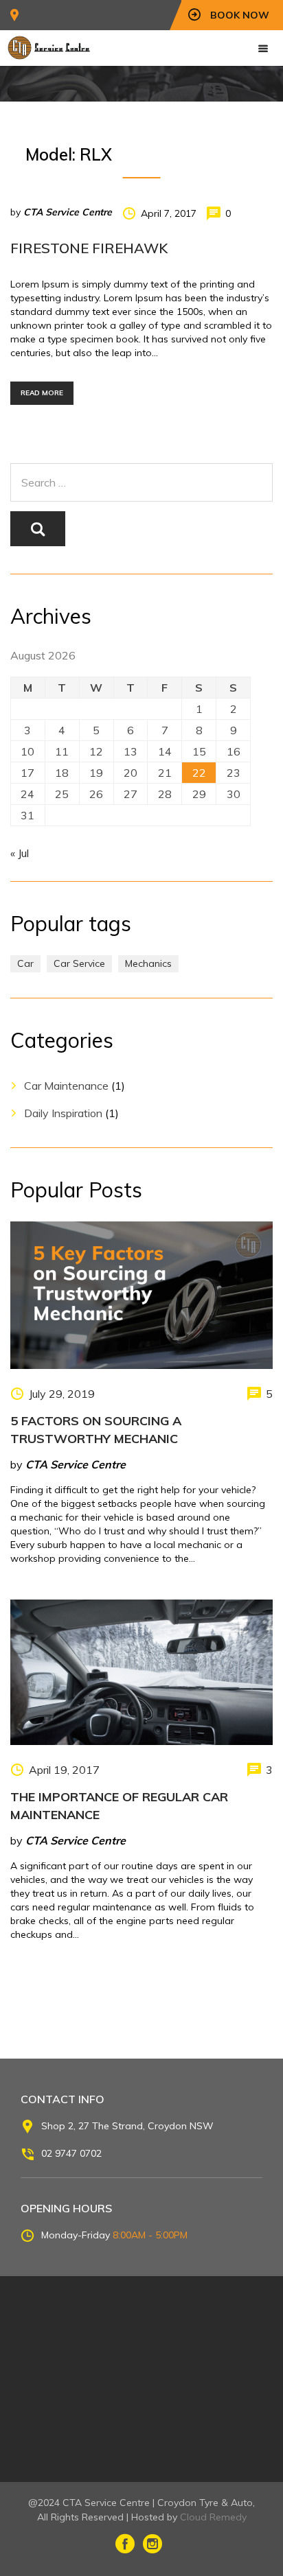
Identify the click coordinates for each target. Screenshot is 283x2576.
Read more (42, 393)
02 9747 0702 (71, 2153)
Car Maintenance (66, 1086)
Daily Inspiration (63, 1113)
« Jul (20, 853)
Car (25, 963)
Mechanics (148, 963)
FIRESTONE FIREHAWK (89, 248)
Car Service (79, 963)
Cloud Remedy (213, 2517)
